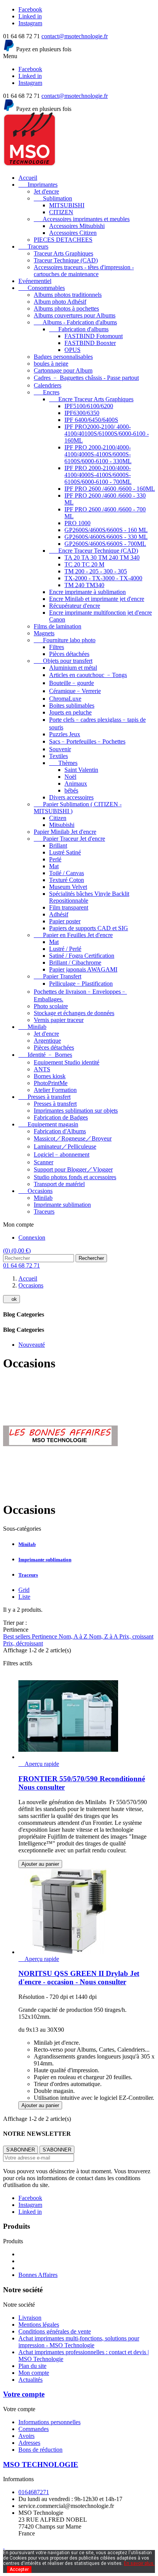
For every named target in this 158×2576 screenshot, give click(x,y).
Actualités (30, 2380)
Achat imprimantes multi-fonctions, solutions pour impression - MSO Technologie (79, 2342)
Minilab (27, 1544)
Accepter (19, 2569)
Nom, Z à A (104, 1636)
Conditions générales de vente (55, 2331)
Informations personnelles (49, 2422)
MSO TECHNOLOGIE (41, 2465)
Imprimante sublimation (45, 1560)
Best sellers (17, 1636)
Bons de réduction (40, 2450)
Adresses (29, 2443)
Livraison (30, 2318)
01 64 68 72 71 (21, 1265)
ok (12, 1299)
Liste (24, 1597)
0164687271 (34, 2492)
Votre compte (24, 2394)
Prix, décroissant (23, 1643)
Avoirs (26, 2436)
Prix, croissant (136, 1636)
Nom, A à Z (74, 1636)
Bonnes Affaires (38, 2275)
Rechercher (91, 1258)
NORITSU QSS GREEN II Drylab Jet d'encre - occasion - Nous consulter (79, 1978)
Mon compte (34, 2373)
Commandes (34, 2429)
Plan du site (32, 2366)
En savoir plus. (139, 2563)
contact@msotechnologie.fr (75, 36)
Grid (24, 1590)
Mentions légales (39, 2325)
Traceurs (28, 1575)
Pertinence (45, 1636)
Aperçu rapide (39, 1764)
